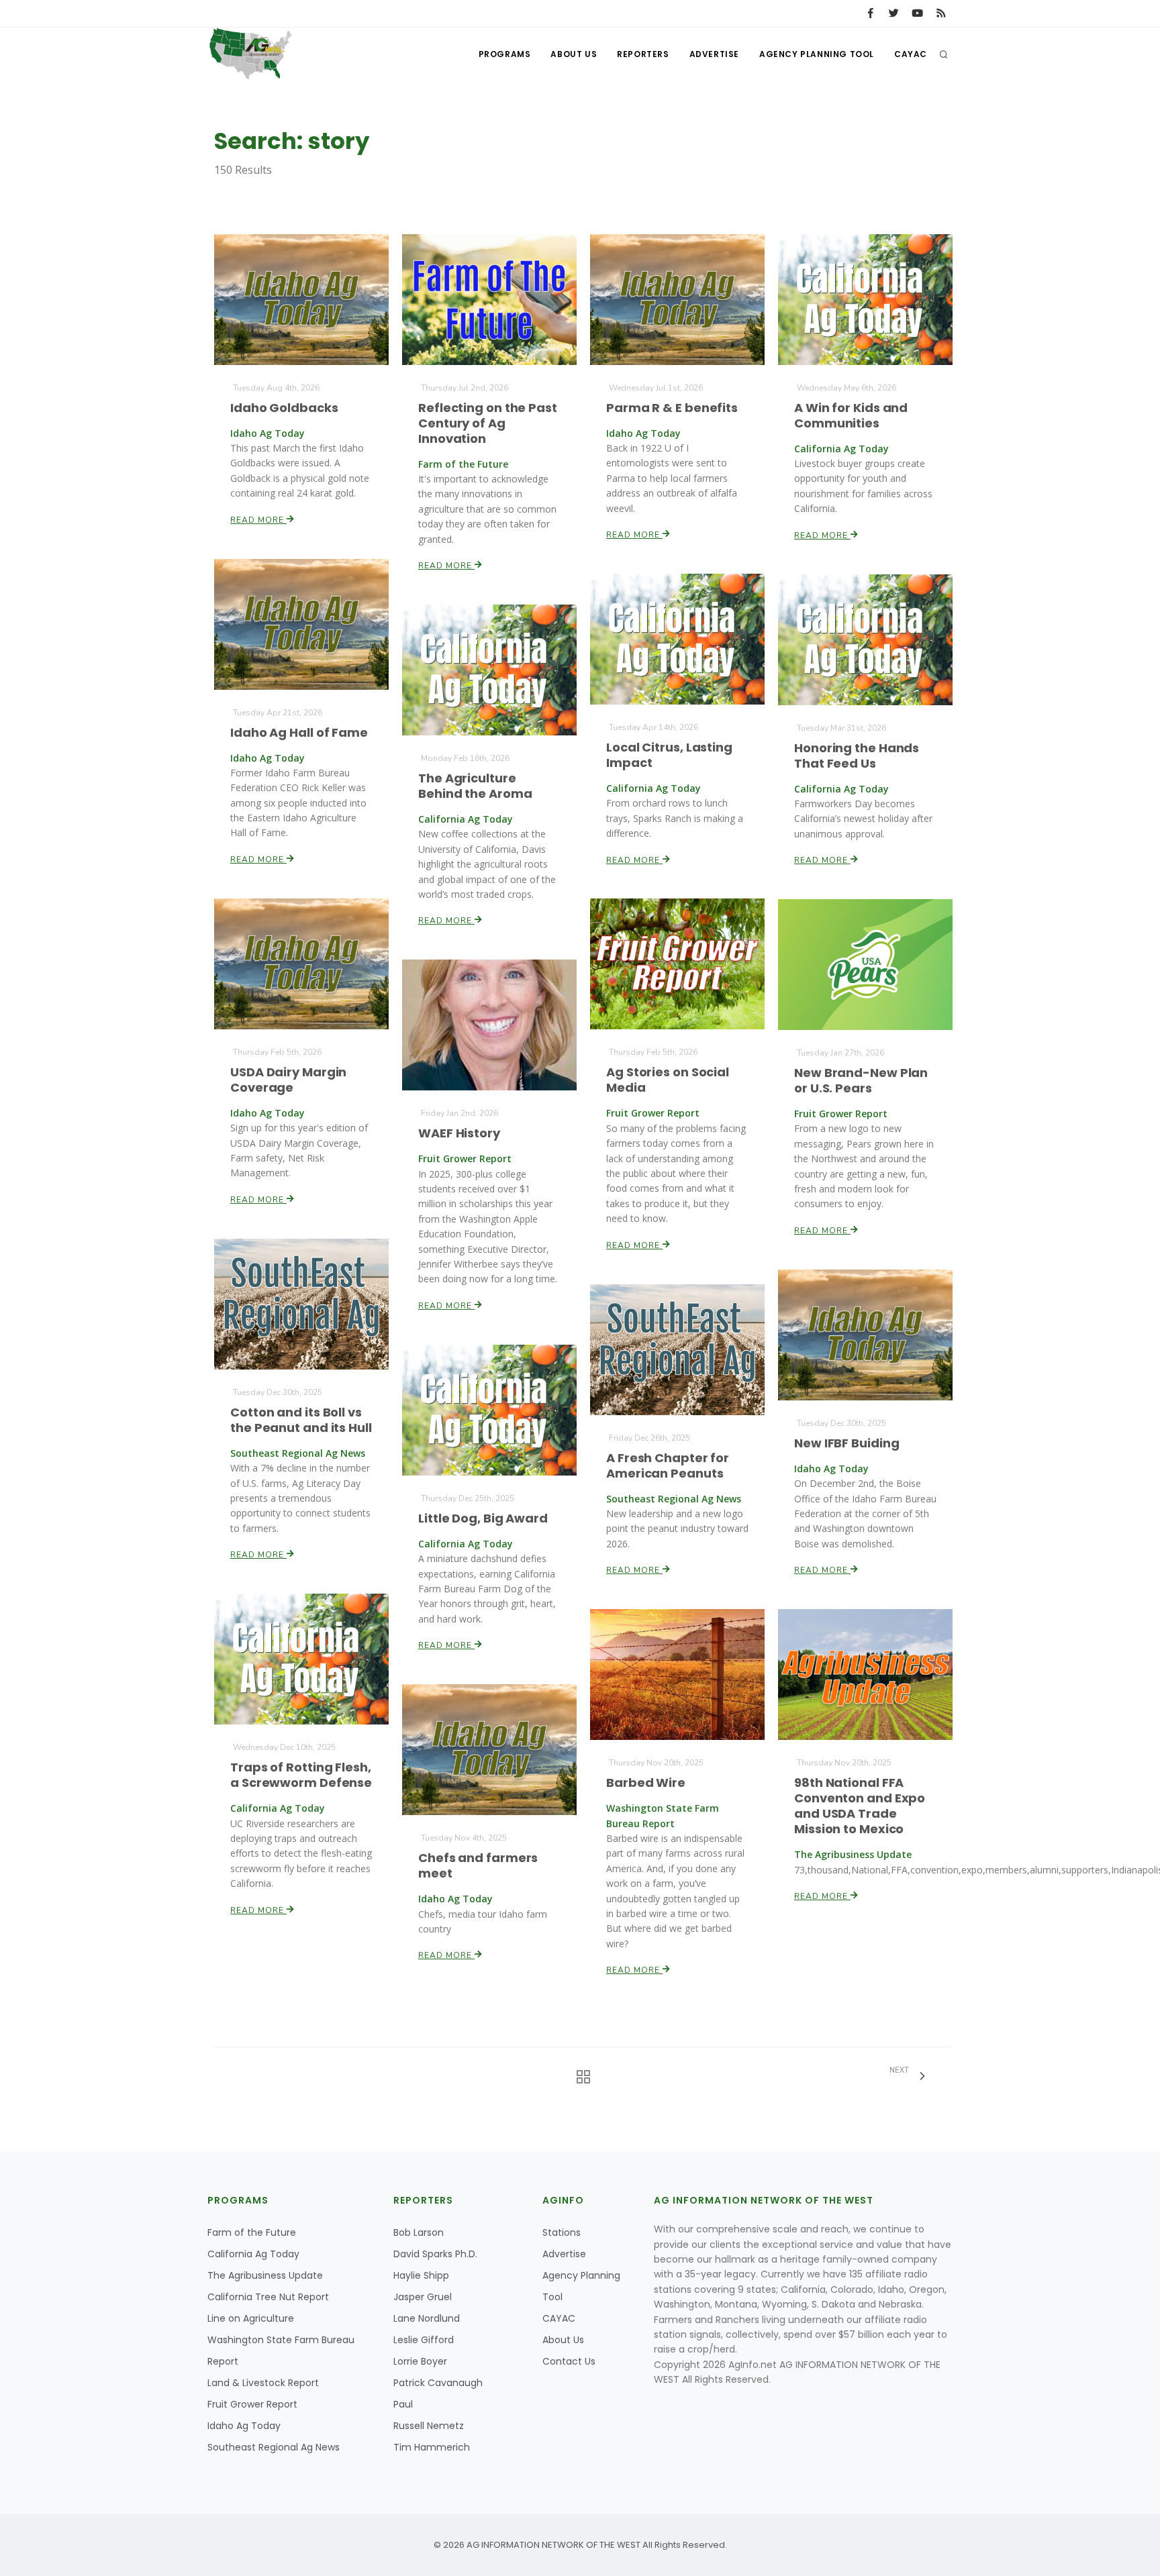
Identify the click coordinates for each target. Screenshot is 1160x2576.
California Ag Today (253, 2254)
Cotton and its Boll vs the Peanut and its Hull (301, 1420)
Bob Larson (419, 2232)
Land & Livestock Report (263, 2383)
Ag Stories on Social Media (668, 1080)
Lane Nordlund (427, 2318)
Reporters (643, 54)
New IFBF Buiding (847, 1443)
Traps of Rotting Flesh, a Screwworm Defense (301, 1775)
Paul (403, 2404)
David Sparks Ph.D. (435, 2254)
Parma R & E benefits (672, 408)
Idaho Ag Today (244, 2426)
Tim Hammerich (432, 2447)
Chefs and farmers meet (478, 1865)
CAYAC (911, 54)
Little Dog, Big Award (483, 1518)
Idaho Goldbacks (284, 408)
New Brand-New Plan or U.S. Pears (861, 1080)
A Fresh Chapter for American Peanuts (668, 1465)
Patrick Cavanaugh (438, 2383)
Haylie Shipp (421, 2275)
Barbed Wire (646, 1783)
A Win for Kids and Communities (851, 415)
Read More (258, 520)
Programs (505, 54)
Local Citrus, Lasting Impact (669, 755)
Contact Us (569, 2361)
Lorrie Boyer (420, 2361)
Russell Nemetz (429, 2426)
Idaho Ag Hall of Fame (299, 732)
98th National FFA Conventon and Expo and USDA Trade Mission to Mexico (860, 1806)
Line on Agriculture (251, 2318)
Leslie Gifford (424, 2340)
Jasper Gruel (423, 2297)
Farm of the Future (252, 2232)
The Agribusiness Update (265, 2275)
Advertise (714, 54)
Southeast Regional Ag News (274, 2447)
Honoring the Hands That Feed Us (857, 756)
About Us (574, 54)
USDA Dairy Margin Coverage (288, 1080)
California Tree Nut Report (268, 2297)
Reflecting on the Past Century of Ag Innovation (488, 423)
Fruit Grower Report (252, 2404)
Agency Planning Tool (817, 54)
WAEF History (459, 1133)
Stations (562, 2232)
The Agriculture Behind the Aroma (475, 786)
